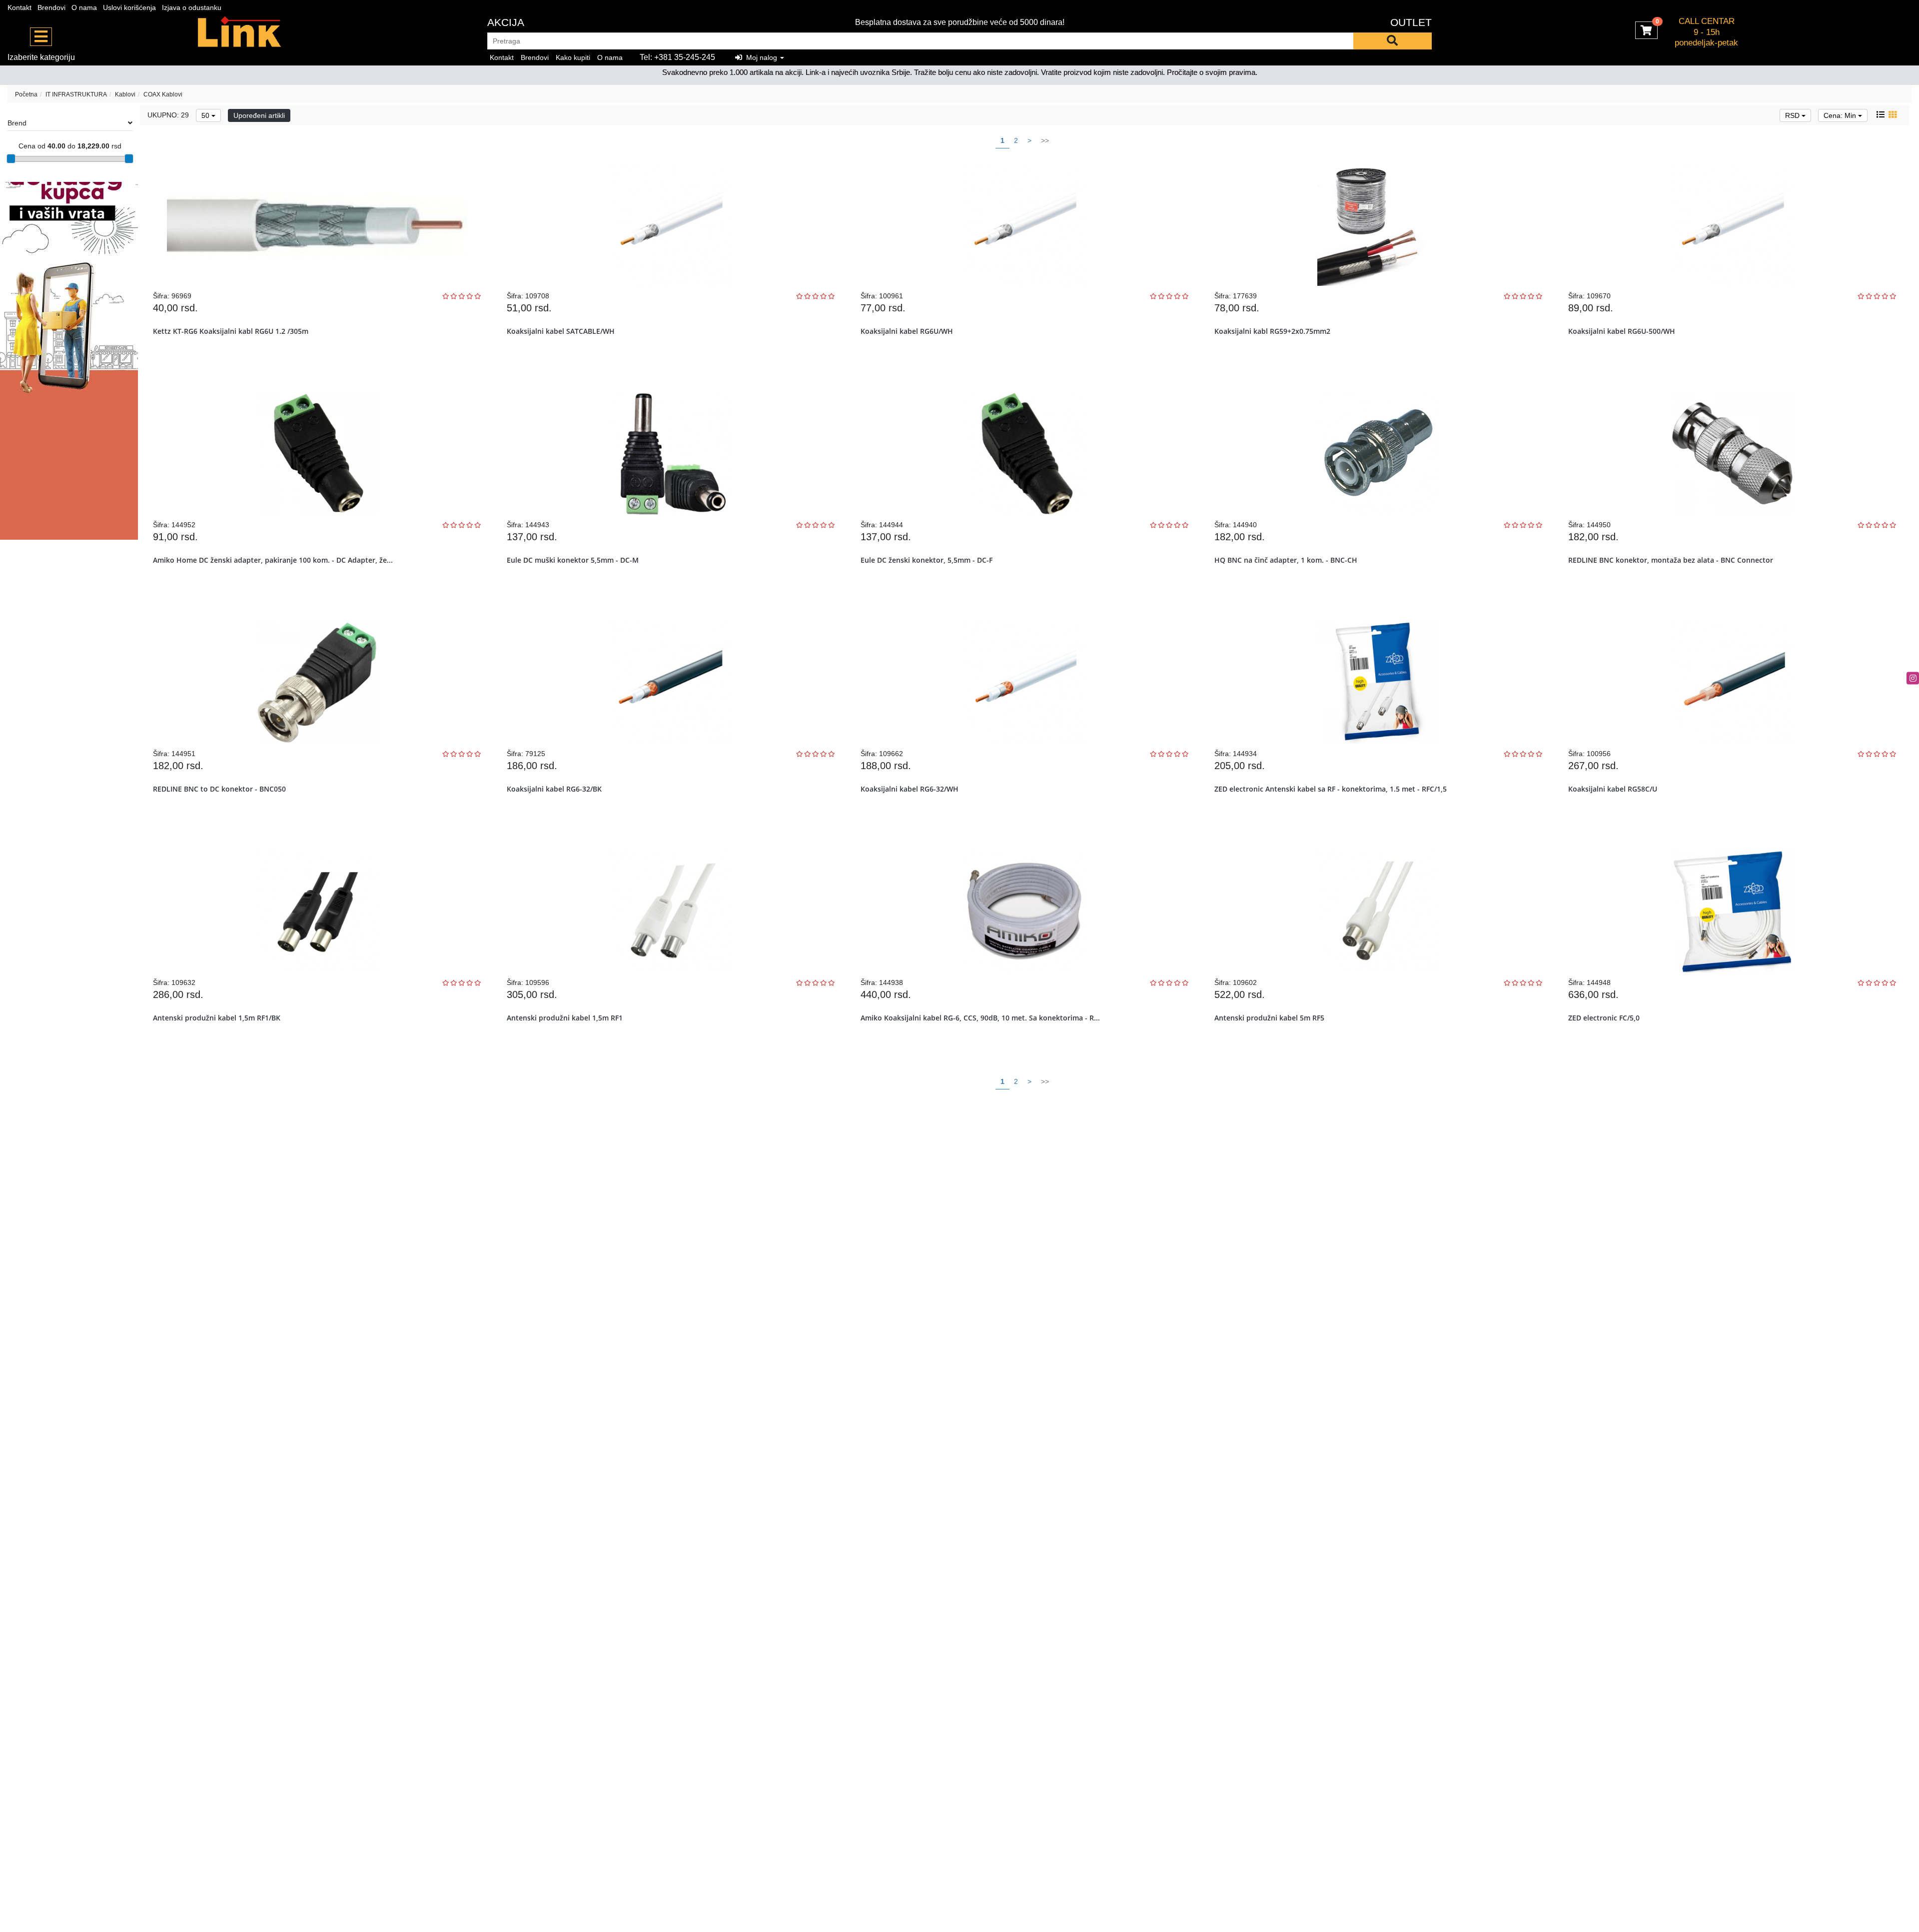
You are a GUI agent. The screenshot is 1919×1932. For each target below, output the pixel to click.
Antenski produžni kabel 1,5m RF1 (565, 1018)
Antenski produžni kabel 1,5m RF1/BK (217, 1018)
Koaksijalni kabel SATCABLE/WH (561, 331)
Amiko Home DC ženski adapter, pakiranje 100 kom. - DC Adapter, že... (273, 560)
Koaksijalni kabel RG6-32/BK (554, 789)
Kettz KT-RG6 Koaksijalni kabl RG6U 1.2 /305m (231, 331)
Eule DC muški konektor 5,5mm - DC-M (573, 560)
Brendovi (51, 7)
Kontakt (19, 7)
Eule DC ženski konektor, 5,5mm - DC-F (927, 560)
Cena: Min (1841, 115)
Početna (26, 94)
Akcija (506, 22)
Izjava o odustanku (192, 7)
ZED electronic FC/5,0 (1604, 1018)
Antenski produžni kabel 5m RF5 (1269, 1018)
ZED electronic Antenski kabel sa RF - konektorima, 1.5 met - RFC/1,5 (1331, 789)
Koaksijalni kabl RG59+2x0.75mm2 (1272, 331)
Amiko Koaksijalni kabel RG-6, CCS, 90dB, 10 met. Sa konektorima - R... (980, 1018)
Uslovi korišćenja (129, 7)
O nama (84, 7)
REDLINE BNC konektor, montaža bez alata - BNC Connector (1671, 560)
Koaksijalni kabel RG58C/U (1613, 789)
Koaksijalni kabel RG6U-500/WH (1622, 331)
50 (206, 115)
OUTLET (1411, 22)
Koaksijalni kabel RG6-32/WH (910, 789)
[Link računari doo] (240, 32)
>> (1045, 140)
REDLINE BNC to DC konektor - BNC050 (219, 789)
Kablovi (125, 94)
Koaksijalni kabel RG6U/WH (907, 331)
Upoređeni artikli (259, 115)
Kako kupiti (573, 57)
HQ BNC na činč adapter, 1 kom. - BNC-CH (1286, 560)
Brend (17, 123)
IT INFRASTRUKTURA (76, 94)
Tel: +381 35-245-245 (677, 57)
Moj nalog (761, 57)
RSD (1793, 115)
